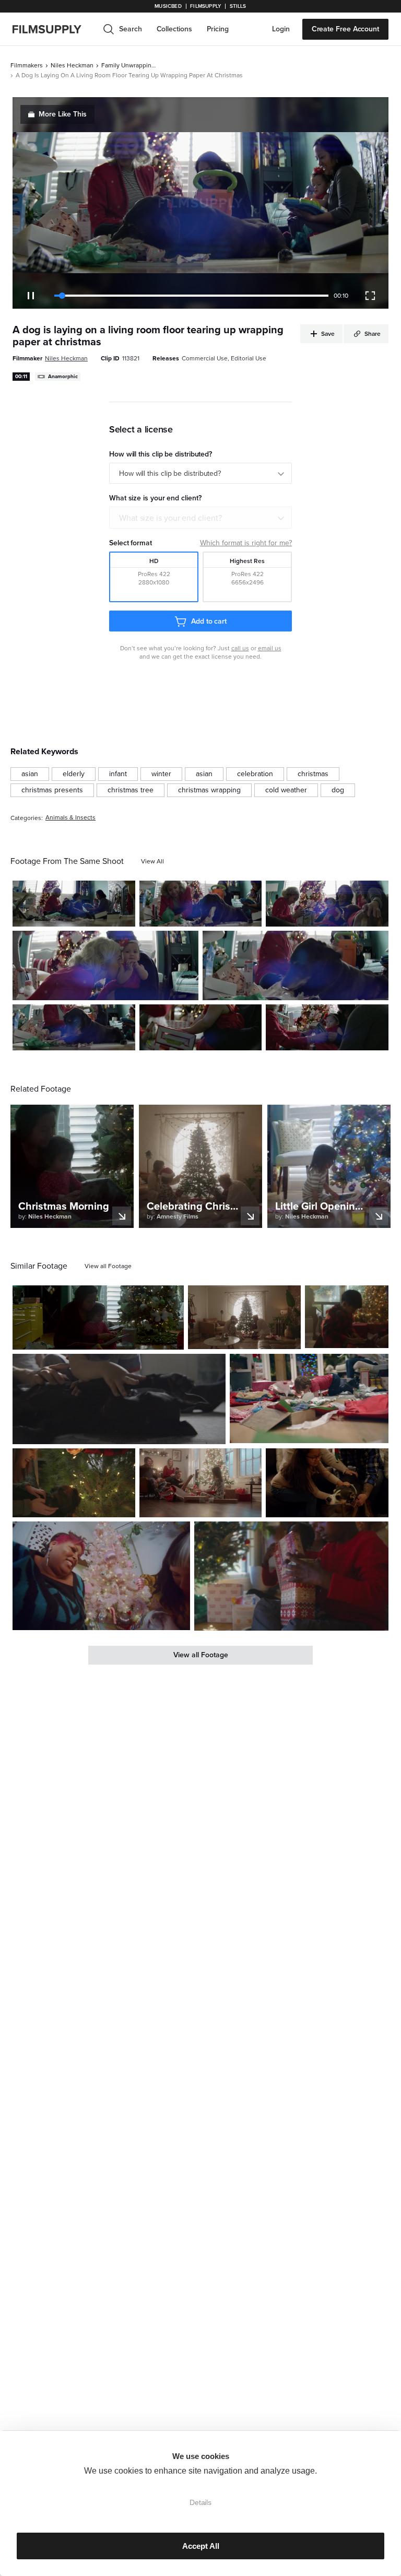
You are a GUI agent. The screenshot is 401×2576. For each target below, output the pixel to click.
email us (270, 648)
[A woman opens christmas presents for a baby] (201, 1027)
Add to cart (209, 621)
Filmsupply (205, 6)
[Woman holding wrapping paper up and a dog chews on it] (201, 904)
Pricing (218, 29)
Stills (238, 6)
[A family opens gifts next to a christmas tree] (201, 1483)
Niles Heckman (72, 65)
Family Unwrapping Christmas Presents (130, 65)
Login (281, 29)
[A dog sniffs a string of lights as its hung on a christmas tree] (74, 1483)
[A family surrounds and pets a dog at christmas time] (327, 1483)
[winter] (161, 774)
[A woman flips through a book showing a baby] (327, 1027)
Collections (174, 29)
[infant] (118, 774)
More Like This (63, 114)
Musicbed (168, 6)
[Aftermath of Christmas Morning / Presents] (309, 1398)
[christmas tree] (131, 790)
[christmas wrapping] (209, 790)
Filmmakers (27, 65)
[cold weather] (286, 790)
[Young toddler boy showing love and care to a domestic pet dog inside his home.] (119, 1399)
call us (240, 648)
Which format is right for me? (246, 543)
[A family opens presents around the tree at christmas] (327, 904)
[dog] (338, 790)
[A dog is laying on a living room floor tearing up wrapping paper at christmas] (74, 904)
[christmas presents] (52, 790)
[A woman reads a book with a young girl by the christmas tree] (98, 1318)
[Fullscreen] (370, 296)
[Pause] (31, 296)
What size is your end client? (170, 518)
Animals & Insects (70, 818)
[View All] (152, 861)
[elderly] (74, 774)
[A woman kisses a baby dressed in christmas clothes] (105, 965)
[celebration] (255, 774)
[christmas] (313, 774)
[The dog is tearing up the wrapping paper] (296, 965)
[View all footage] (108, 1266)
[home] (53, 29)
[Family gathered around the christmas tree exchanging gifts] (244, 1317)
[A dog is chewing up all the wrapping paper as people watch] (74, 1027)
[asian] (30, 774)
